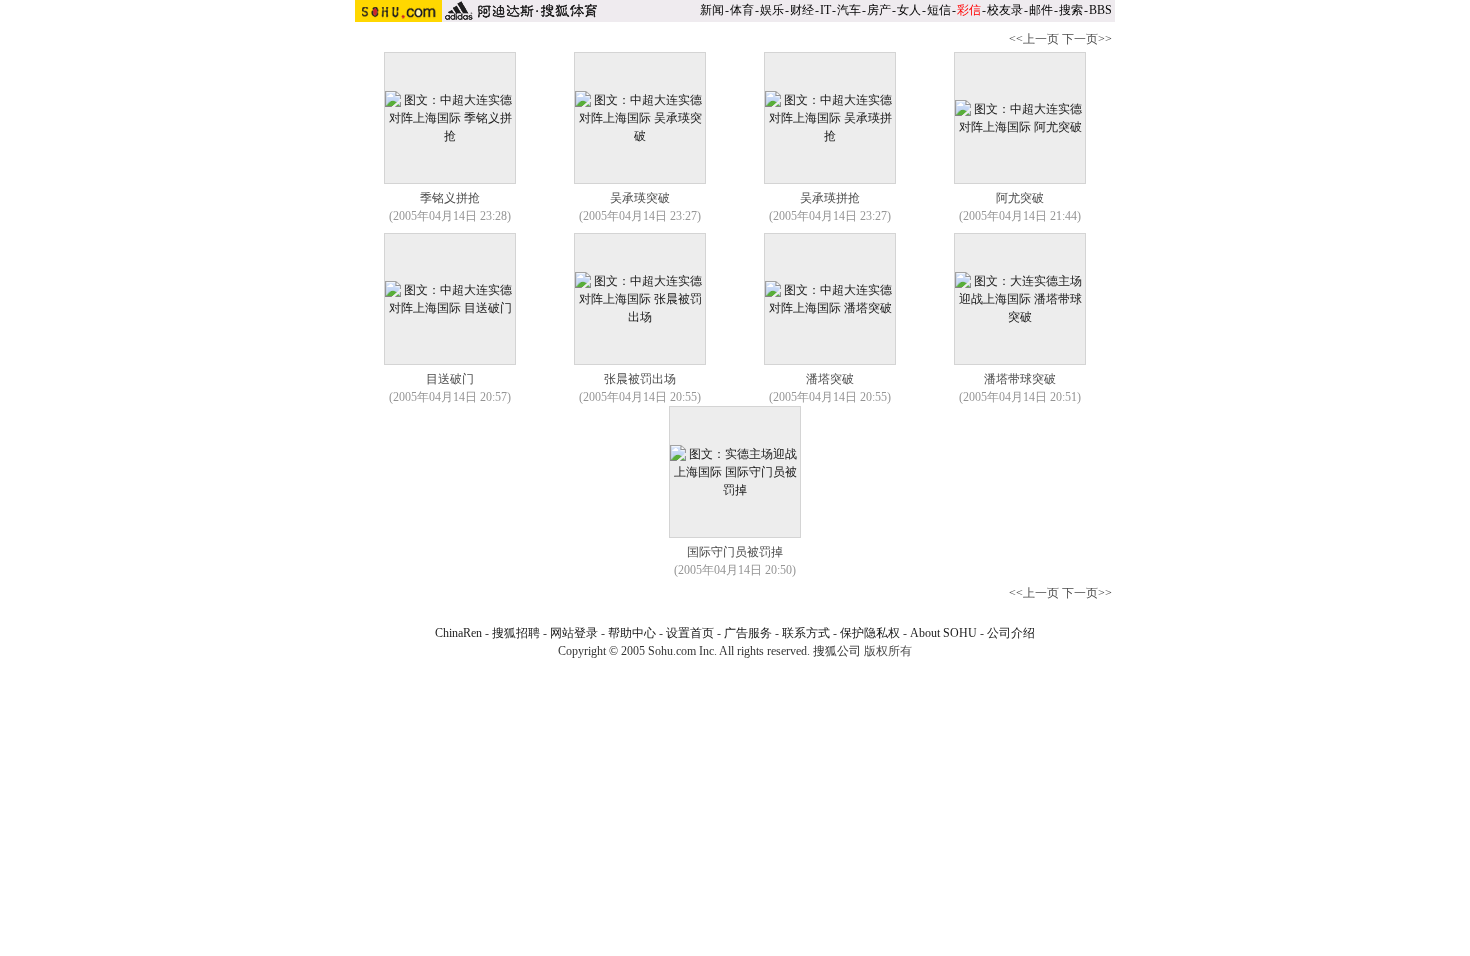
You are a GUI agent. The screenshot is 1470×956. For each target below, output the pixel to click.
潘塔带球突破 (1020, 379)
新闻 (712, 10)
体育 (742, 10)
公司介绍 (1011, 633)
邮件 (1041, 10)
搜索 (1071, 10)
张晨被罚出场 (640, 379)
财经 (802, 10)
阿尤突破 (1020, 198)
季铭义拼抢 (450, 198)
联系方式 (806, 633)
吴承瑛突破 (640, 198)
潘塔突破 (830, 379)
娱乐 (772, 10)
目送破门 (450, 379)
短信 (939, 10)
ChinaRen (458, 633)
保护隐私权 (870, 633)
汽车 (849, 10)
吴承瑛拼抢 (830, 198)
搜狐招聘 (516, 633)
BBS (1100, 10)
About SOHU (943, 633)
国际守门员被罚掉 (735, 552)
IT (825, 10)
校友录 (1005, 10)
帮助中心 (632, 633)
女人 (909, 10)
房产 (879, 10)
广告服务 (748, 633)
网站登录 (574, 633)
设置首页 (690, 633)
